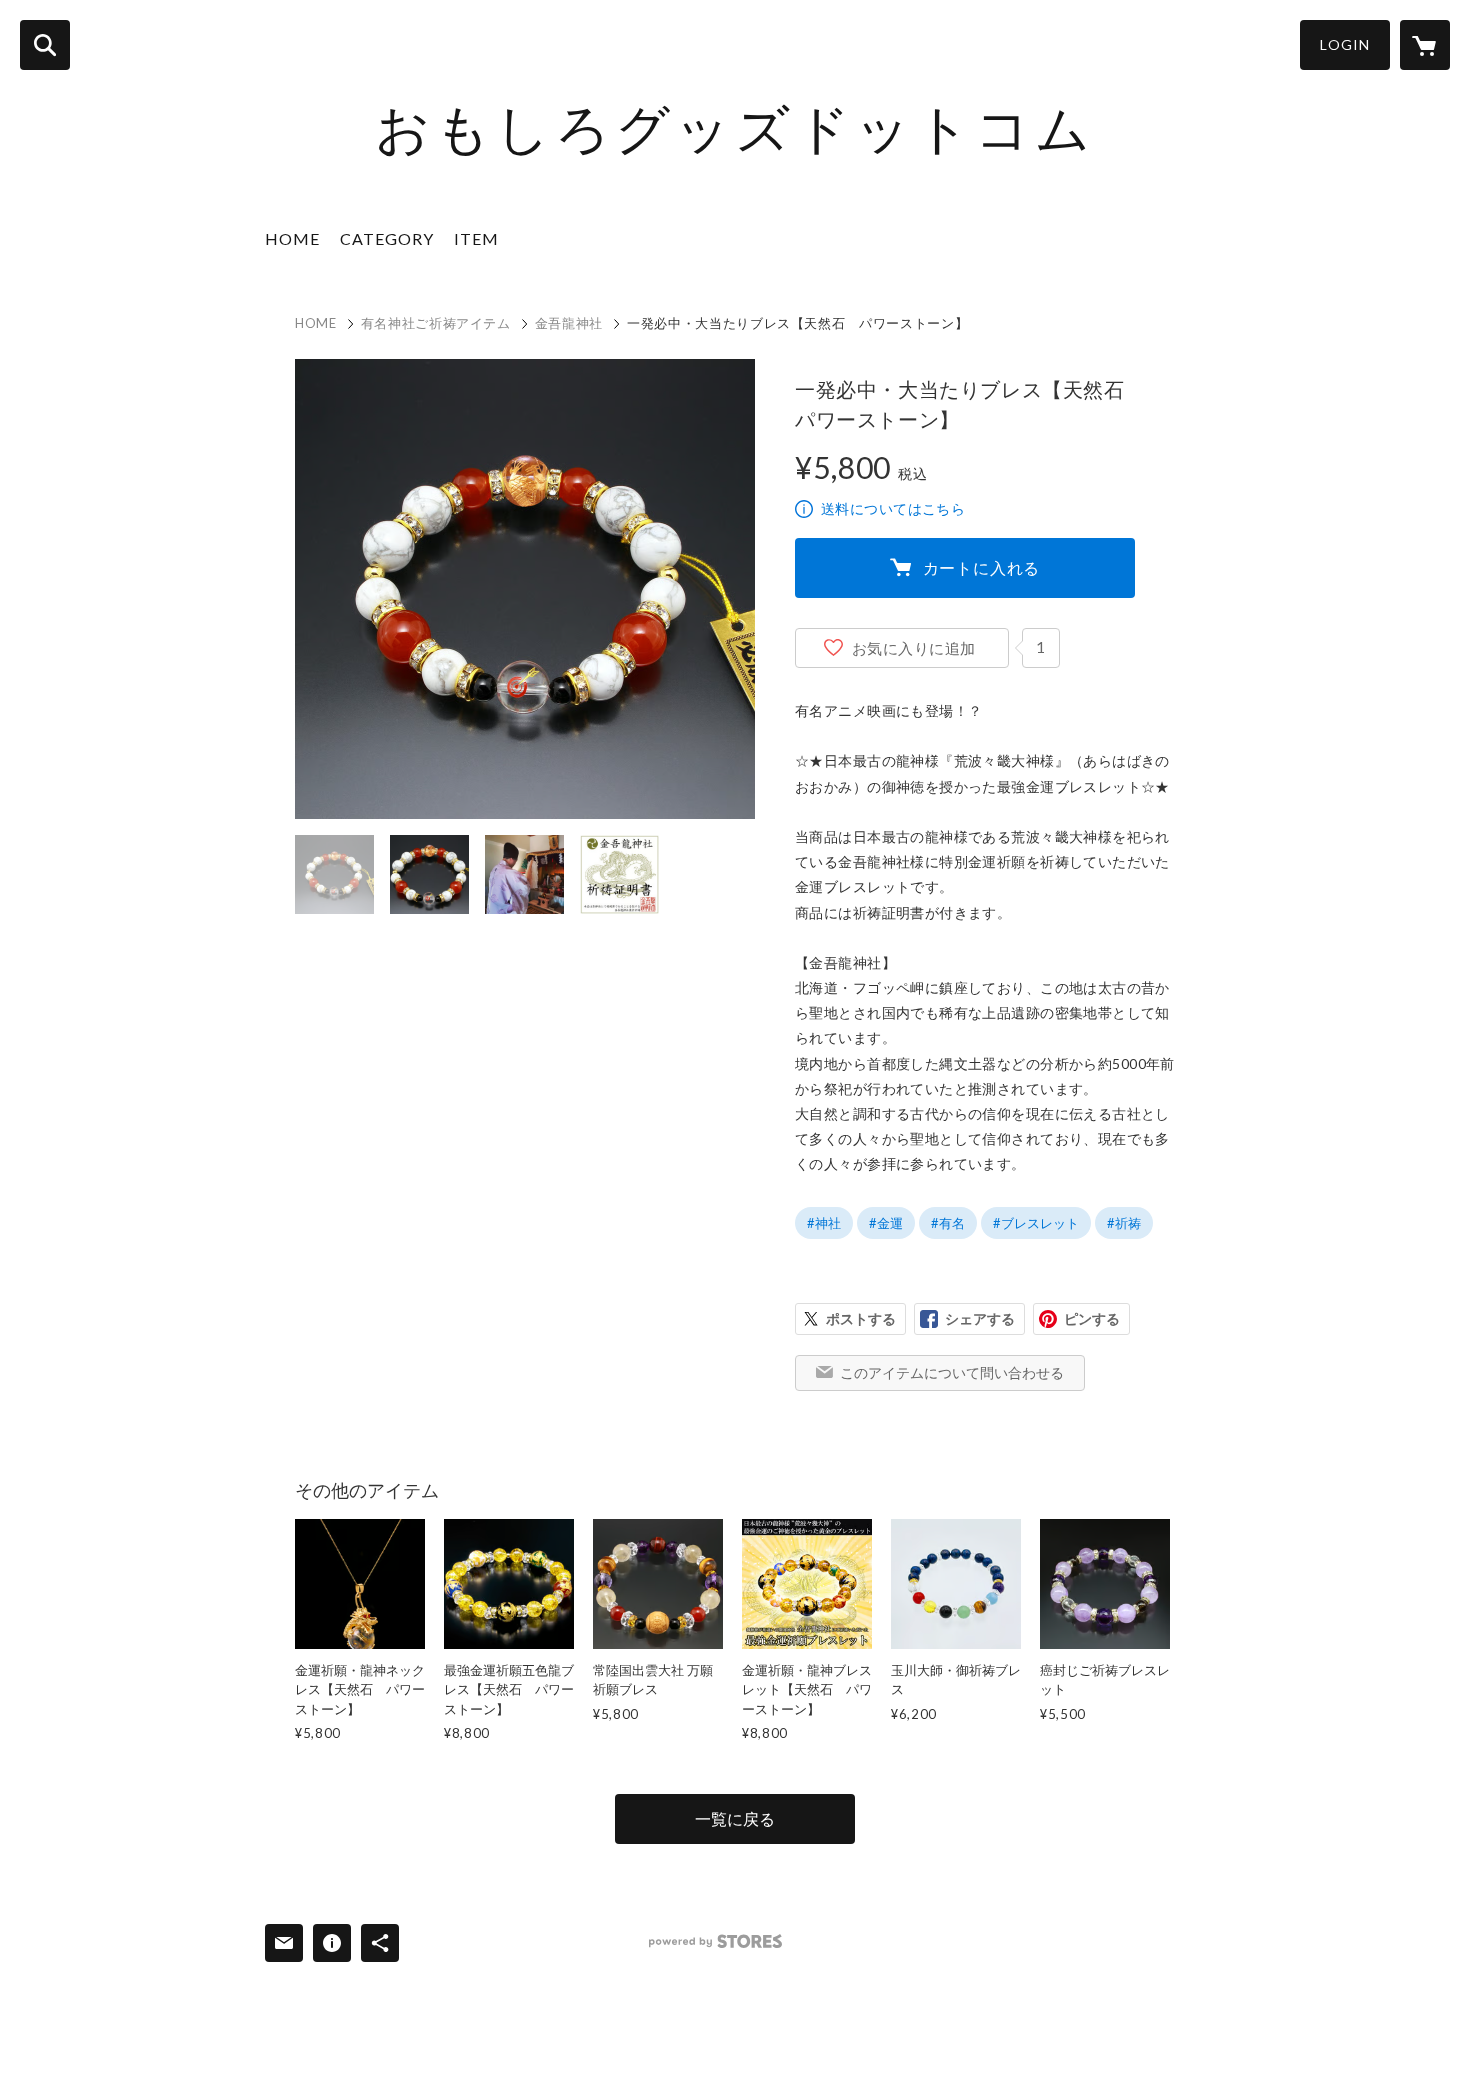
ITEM (476, 238)
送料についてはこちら (893, 508)
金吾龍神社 (569, 323)
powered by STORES (715, 1941)
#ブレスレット (1036, 1223)
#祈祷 (1124, 1223)
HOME (292, 238)
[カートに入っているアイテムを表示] (1425, 45)
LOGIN (1345, 44)
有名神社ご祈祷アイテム (436, 323)
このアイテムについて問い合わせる (952, 1372)
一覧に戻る (735, 1818)
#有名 (948, 1223)
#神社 (824, 1223)
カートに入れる (982, 567)
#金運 (886, 1223)
